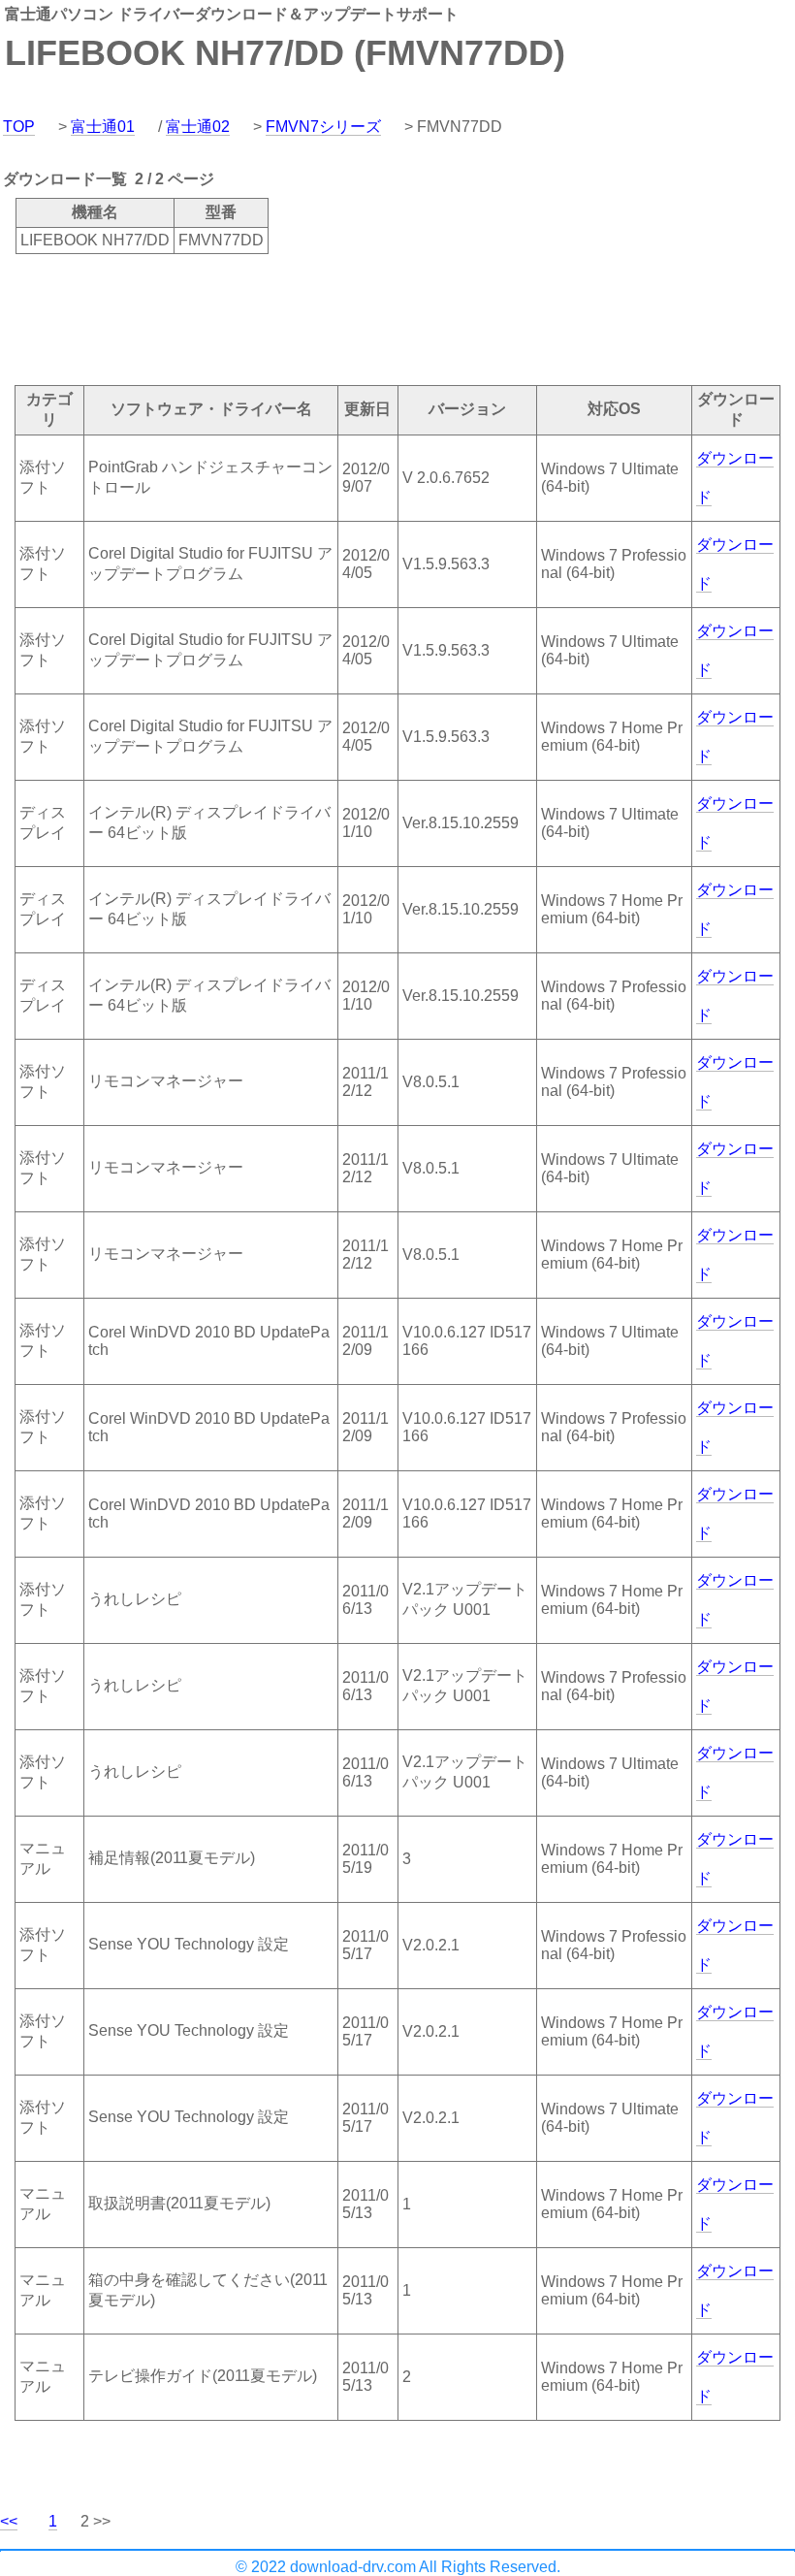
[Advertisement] (353, 318)
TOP (19, 127)
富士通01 (103, 127)
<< (9, 2521)
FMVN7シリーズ (323, 127)
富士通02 (198, 127)
